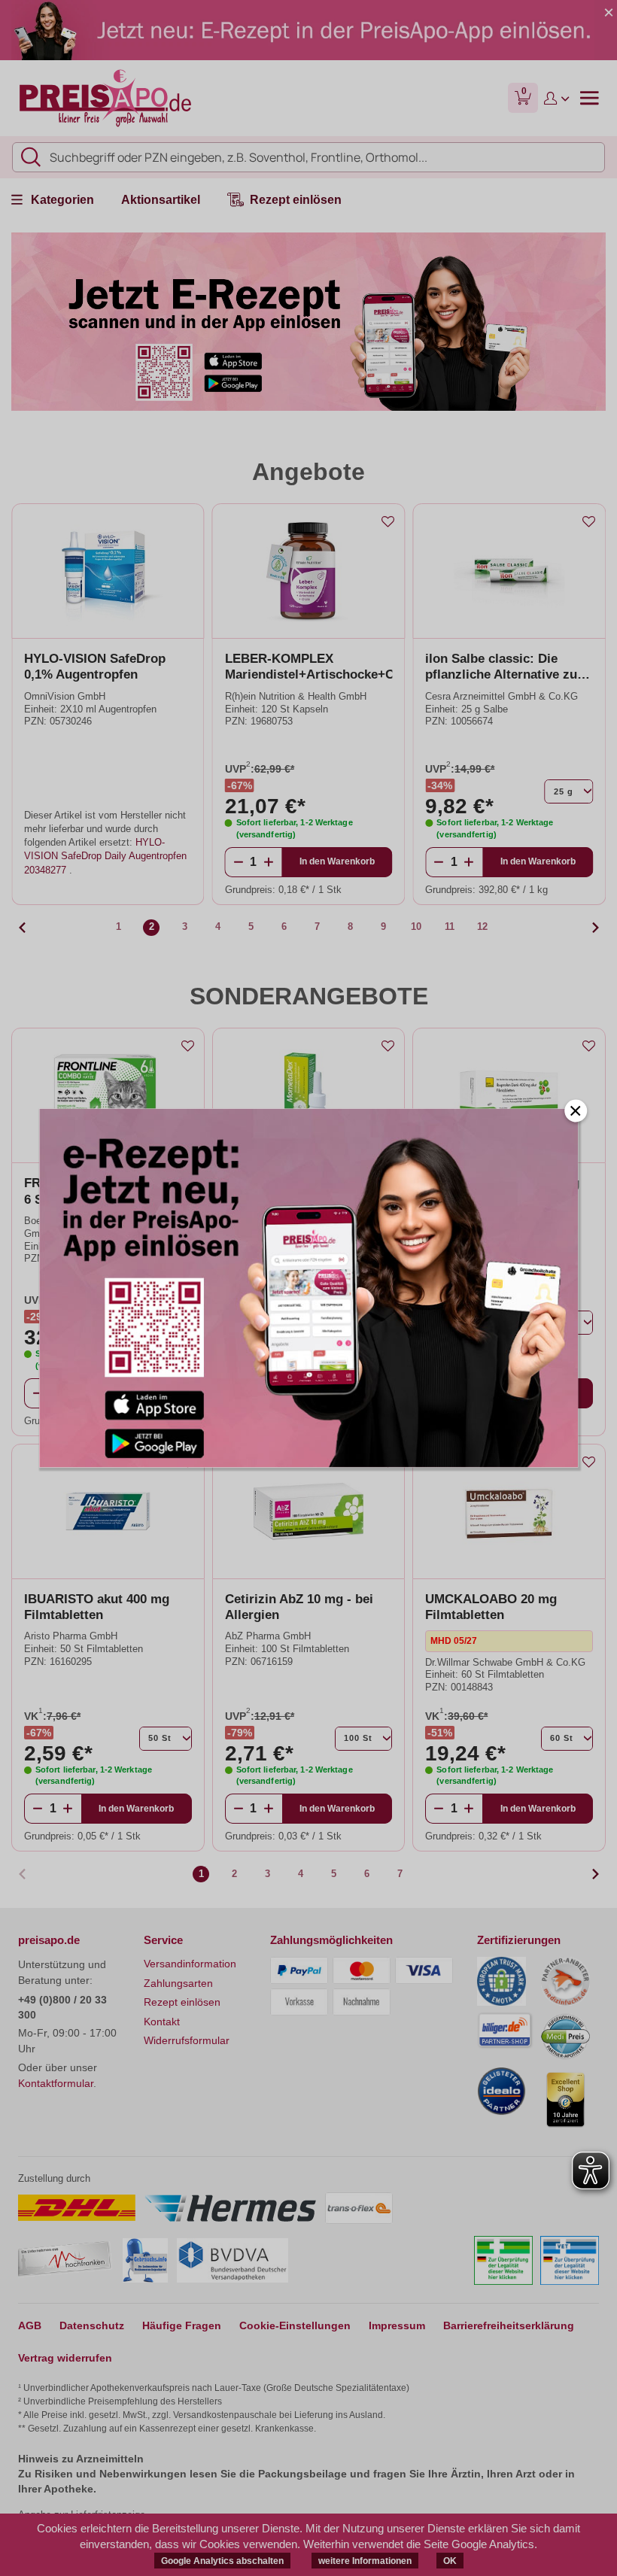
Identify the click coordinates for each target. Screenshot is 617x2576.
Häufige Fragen (182, 2325)
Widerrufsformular (187, 2040)
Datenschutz (92, 2325)
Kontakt (162, 2022)
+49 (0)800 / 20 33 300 (62, 2007)
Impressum (397, 2325)
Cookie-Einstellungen (295, 2325)
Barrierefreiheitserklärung (509, 2325)
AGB (30, 2325)
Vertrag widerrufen (65, 2358)
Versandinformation (190, 1964)
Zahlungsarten (178, 1983)
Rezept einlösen (182, 2002)
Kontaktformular (56, 2083)
